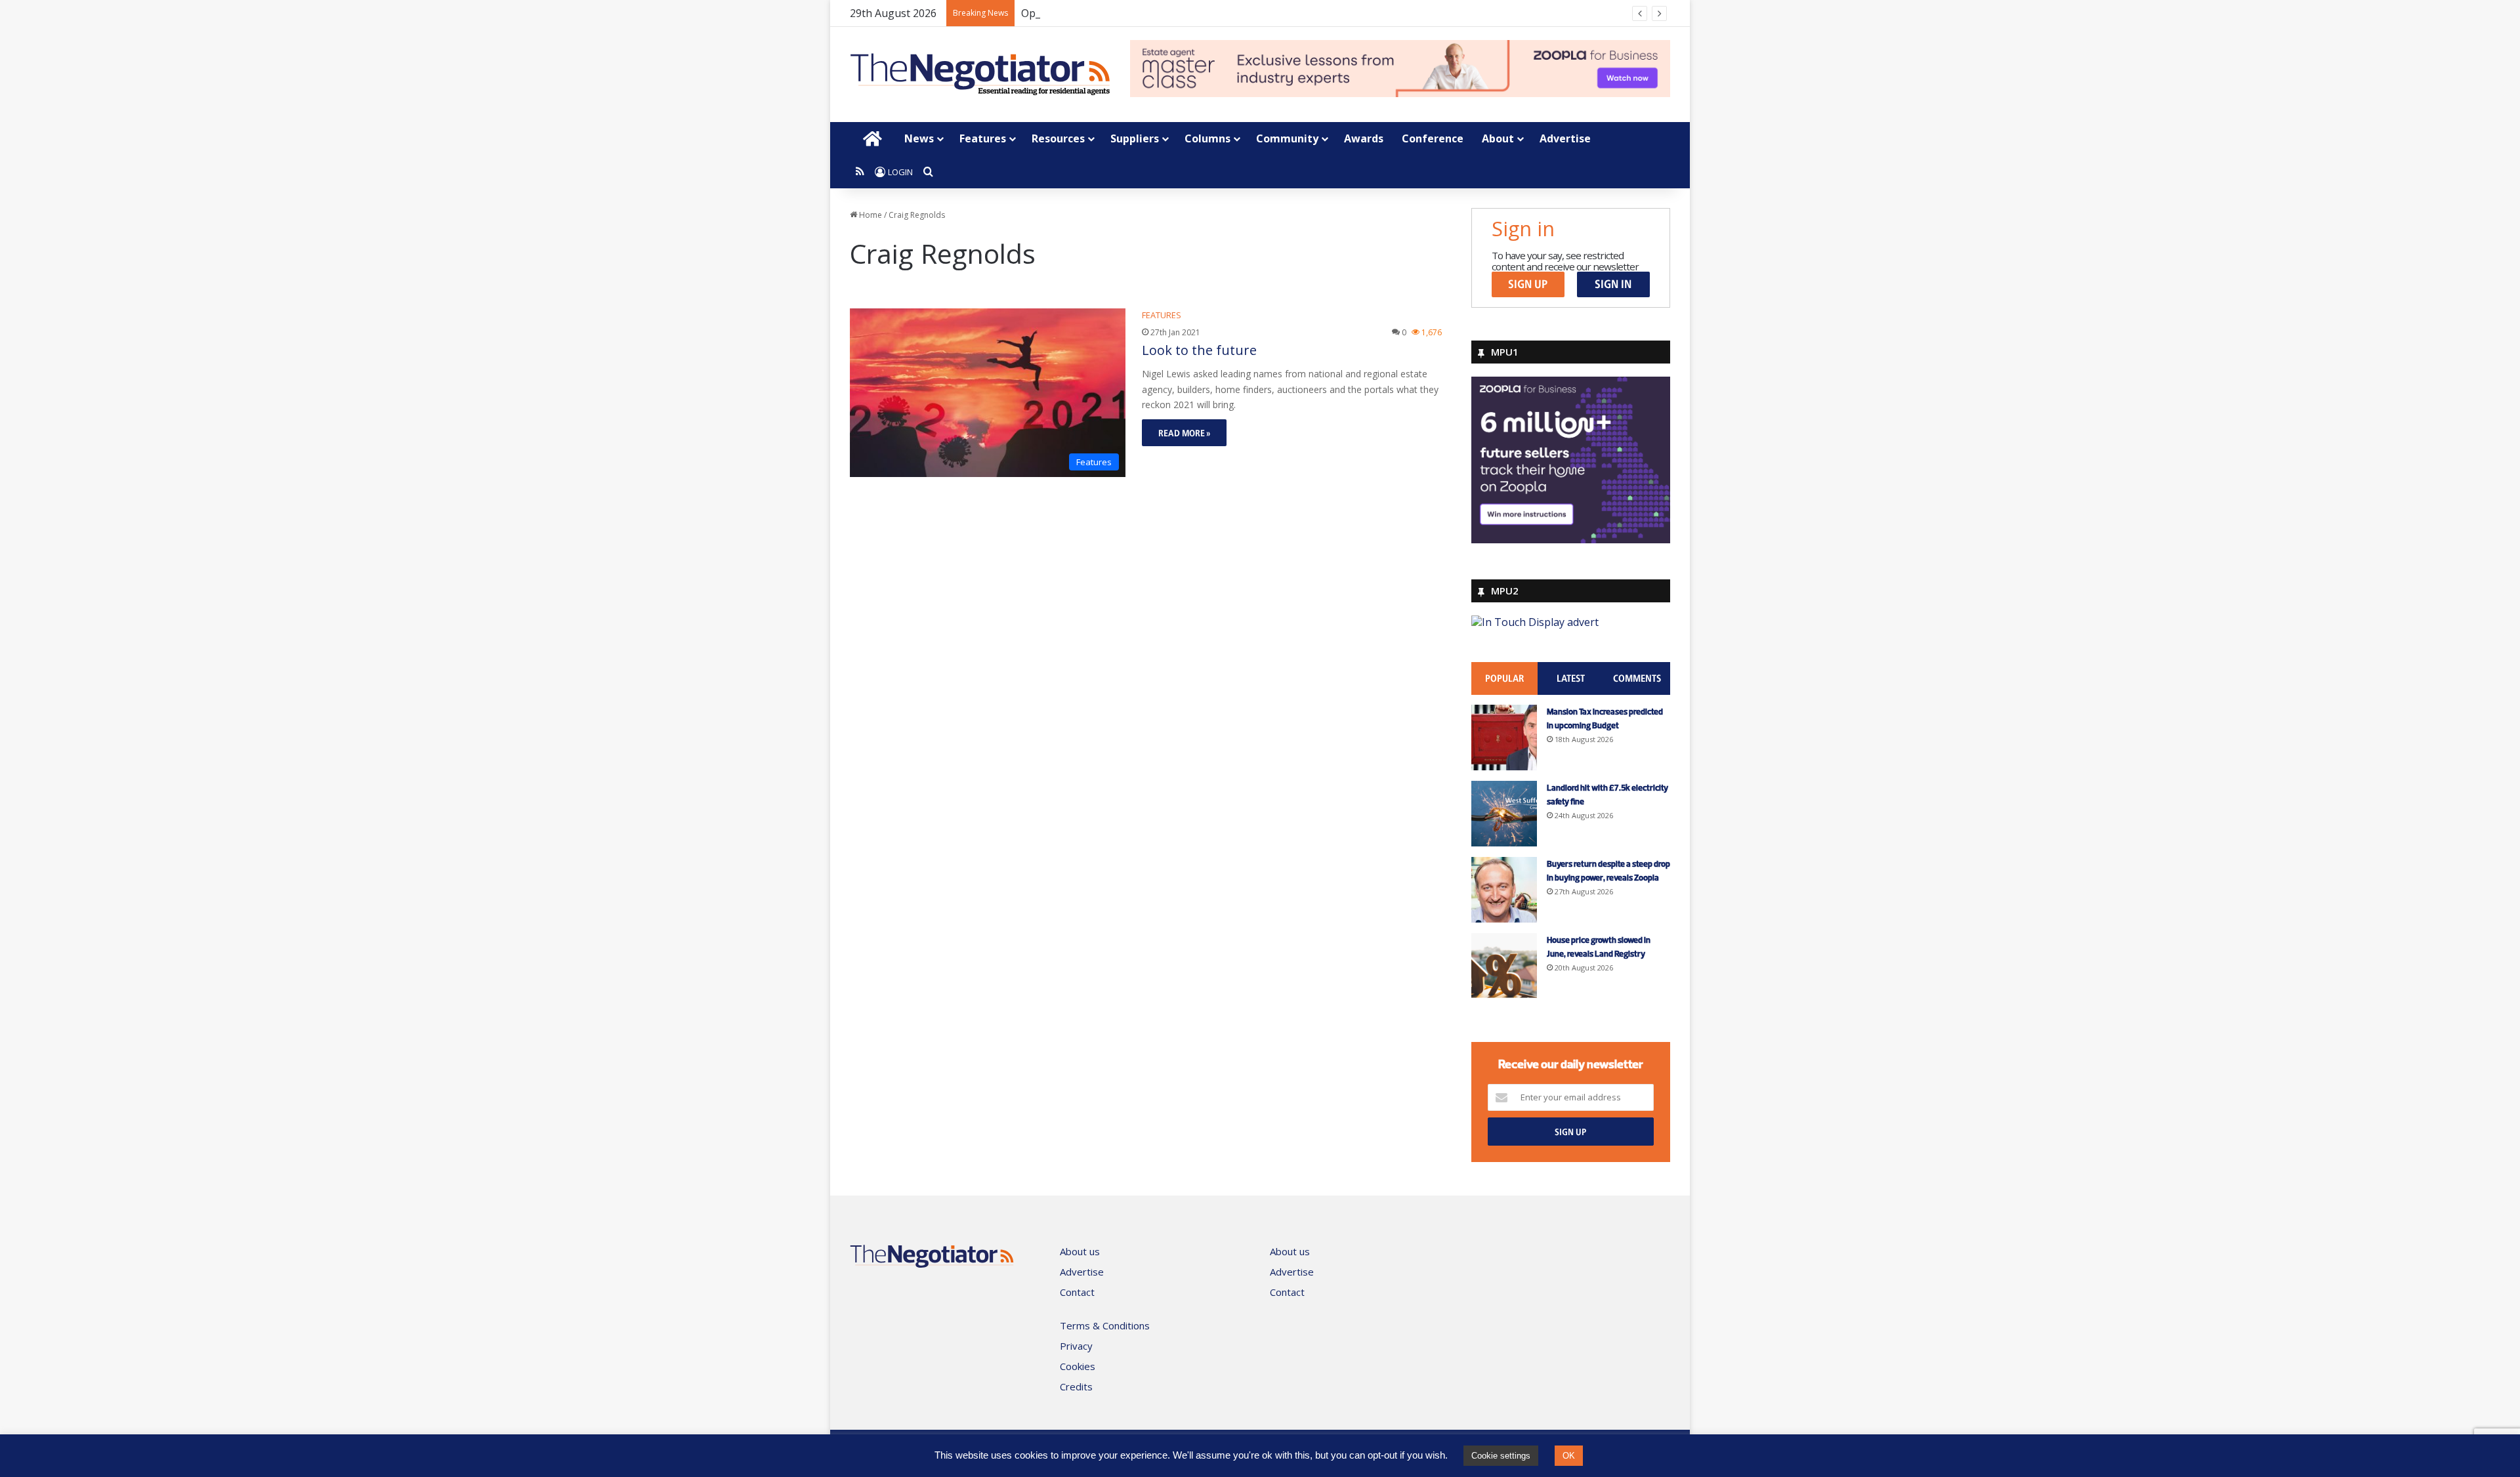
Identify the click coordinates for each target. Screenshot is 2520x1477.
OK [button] (1569, 1456)
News (919, 138)
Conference (1433, 138)
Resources (1058, 138)
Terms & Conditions (1105, 1325)
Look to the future (1199, 350)
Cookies (1078, 1366)
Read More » (1184, 433)
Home (870, 215)
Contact (1077, 1292)
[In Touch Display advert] (1535, 622)
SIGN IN (1613, 284)
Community (1287, 138)
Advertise (1565, 138)
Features (983, 138)
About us (1080, 1251)
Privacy (1076, 1346)
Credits (1076, 1386)
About (1498, 138)
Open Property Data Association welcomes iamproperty (1158, 13)
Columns (1207, 138)
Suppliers (1135, 138)
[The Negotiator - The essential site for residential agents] (980, 74)
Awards (1364, 138)
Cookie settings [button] (1501, 1456)
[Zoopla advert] (1571, 539)
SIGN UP (1528, 284)
